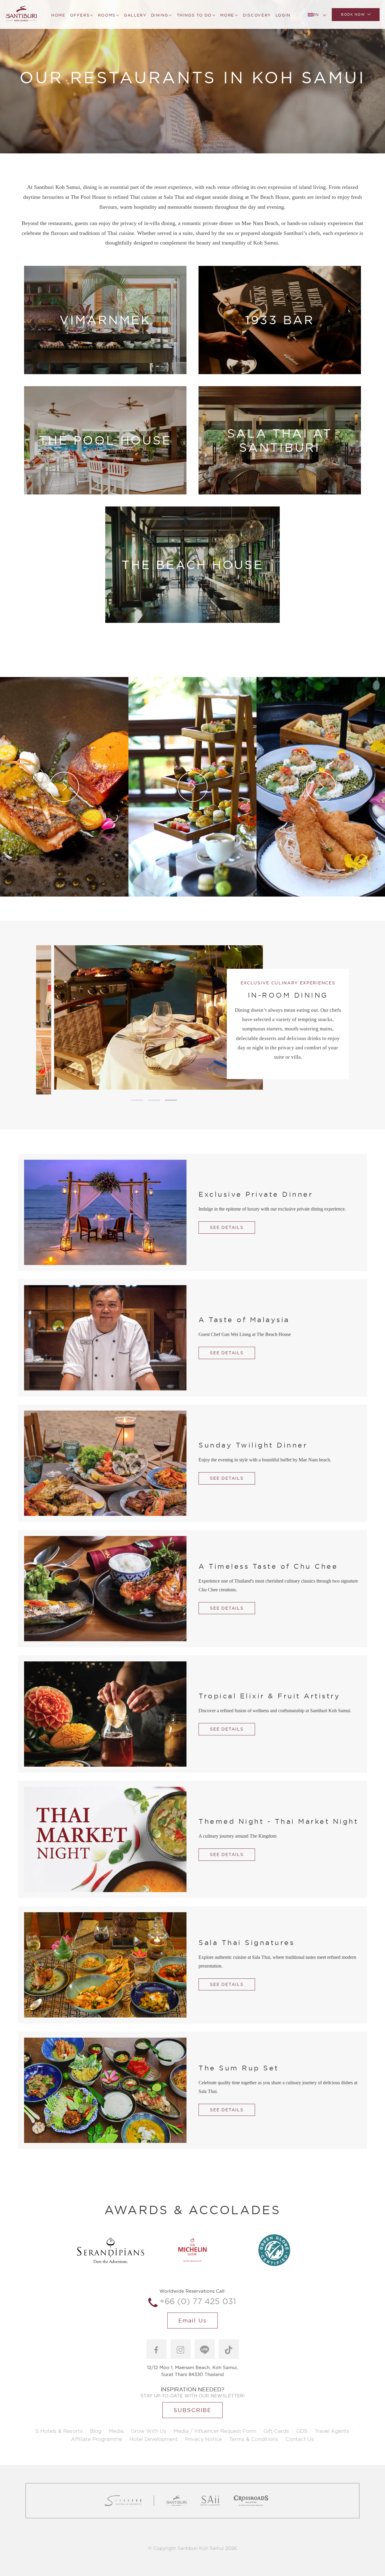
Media (116, 2431)
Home (58, 15)
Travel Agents (332, 2431)
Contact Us (300, 2439)
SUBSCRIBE (192, 2410)
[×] (364, 167)
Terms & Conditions (254, 2439)
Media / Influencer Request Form (215, 2431)
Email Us (192, 2321)
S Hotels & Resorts (59, 2431)
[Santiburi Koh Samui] (21, 14)
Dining (160, 15)
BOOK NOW (353, 14)
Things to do (194, 15)
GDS (302, 2431)
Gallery (135, 15)
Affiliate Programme (97, 2439)
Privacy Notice (203, 2439)
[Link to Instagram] (181, 2349)
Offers (80, 15)
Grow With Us (149, 2431)
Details (105, 351)
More (227, 15)
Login (283, 15)
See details (227, 1227)
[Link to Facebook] (157, 2349)
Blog (96, 2431)
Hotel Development (154, 2439)
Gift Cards (276, 2431)
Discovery (257, 15)
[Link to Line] (205, 2349)
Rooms (107, 15)
